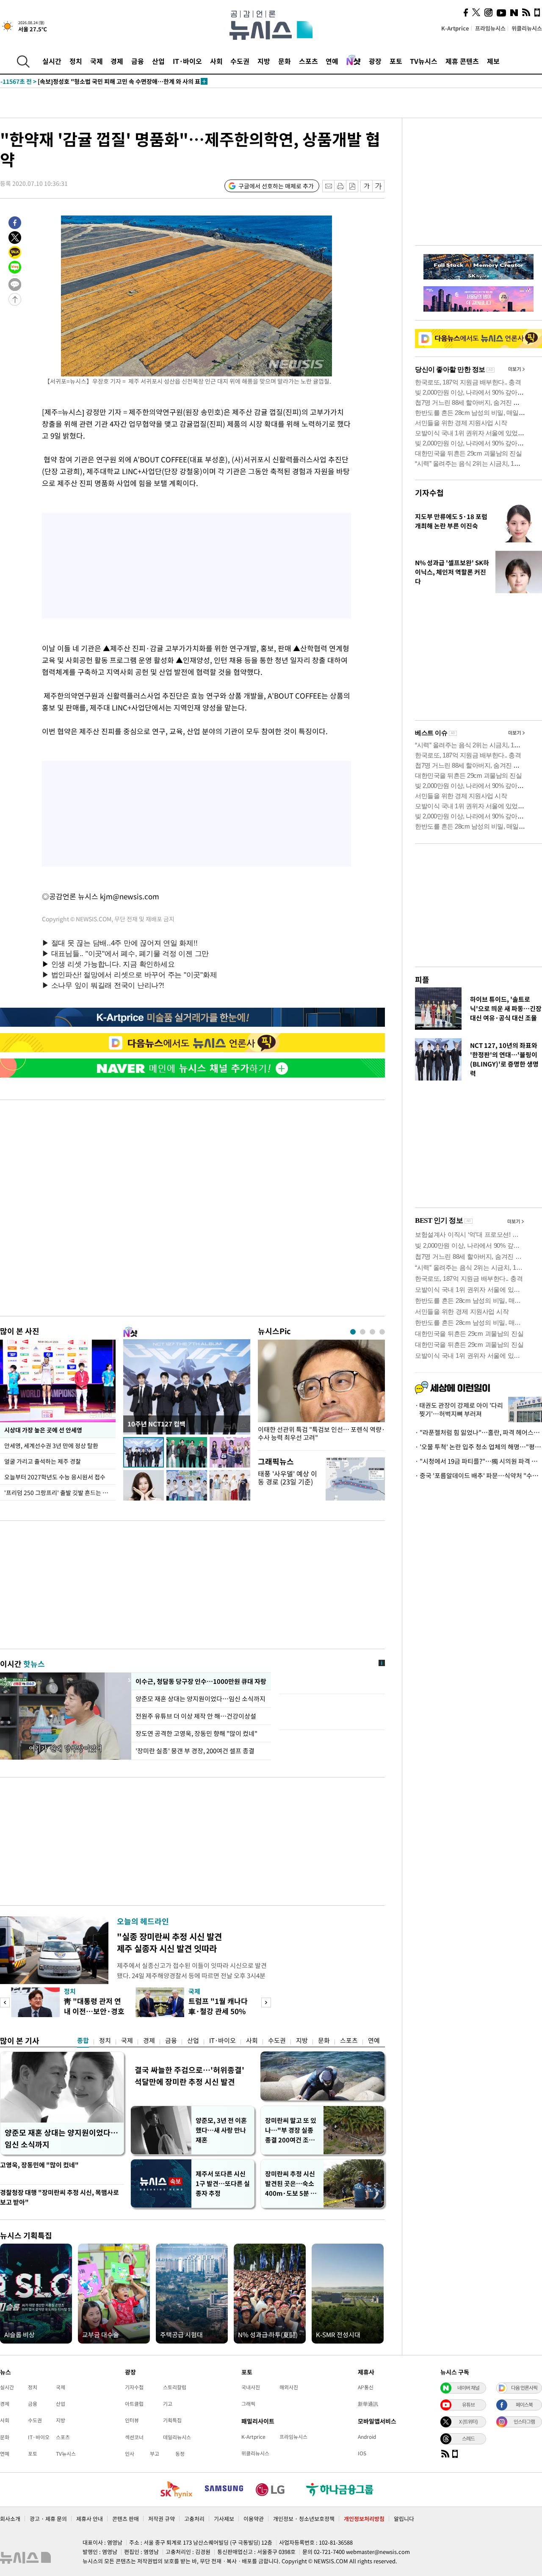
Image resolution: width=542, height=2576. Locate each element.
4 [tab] (382, 1332)
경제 (117, 61)
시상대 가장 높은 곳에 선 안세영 (43, 1430)
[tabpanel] (321, 1393)
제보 (493, 61)
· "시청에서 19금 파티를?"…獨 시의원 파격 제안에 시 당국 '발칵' (478, 1461)
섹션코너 (134, 2437)
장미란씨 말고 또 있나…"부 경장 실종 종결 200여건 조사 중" (291, 2130)
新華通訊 (368, 2404)
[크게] (379, 186)
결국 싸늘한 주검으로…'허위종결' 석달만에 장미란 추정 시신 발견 (189, 2076)
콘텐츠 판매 (126, 2519)
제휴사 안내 (90, 2519)
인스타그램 (524, 2421)
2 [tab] (363, 1332)
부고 (155, 2454)
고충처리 (194, 2519)
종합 (83, 2040)
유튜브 (468, 2405)
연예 (332, 61)
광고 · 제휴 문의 (48, 2519)
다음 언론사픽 (524, 2388)
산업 (158, 61)
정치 (76, 61)
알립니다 (404, 2519)
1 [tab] (353, 1332)
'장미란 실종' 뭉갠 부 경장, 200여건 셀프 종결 (195, 1751)
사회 (216, 61)
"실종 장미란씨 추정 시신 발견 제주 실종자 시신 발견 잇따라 (169, 1942)
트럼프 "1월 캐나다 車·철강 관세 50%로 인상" (218, 2011)
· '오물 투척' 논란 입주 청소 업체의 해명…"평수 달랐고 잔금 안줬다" (478, 1447)
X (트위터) (468, 2421)
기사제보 (224, 2519)
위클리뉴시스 (527, 28)
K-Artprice (455, 28)
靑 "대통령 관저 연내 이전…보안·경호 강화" (94, 2011)
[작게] (366, 186)
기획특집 (172, 2420)
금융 (138, 61)
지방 (264, 61)
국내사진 (251, 2387)
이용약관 (254, 2519)
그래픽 (248, 2404)
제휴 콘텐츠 (462, 61)
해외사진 (289, 2387)
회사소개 (10, 2519)
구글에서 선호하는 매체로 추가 (276, 186)
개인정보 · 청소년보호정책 (304, 2519)
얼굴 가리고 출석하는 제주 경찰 (43, 1461)
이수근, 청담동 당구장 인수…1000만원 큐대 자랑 (201, 1681)
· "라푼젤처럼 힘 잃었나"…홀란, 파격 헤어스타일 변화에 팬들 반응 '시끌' (478, 1432)
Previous (5, 2002)
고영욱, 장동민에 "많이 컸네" (39, 2165)
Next (266, 2002)
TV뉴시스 (424, 61)
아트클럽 (134, 2404)
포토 (396, 61)
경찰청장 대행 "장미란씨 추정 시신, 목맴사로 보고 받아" (59, 2197)
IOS (362, 2453)
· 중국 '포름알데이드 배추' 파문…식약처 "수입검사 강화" (478, 1476)
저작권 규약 (162, 2519)
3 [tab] (372, 1332)
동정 (180, 2454)
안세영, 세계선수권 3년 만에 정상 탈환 (51, 1446)
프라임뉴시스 (490, 28)
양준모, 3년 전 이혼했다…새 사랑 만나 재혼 (221, 2130)
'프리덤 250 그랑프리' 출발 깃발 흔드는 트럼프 (60, 1493)
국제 (97, 61)
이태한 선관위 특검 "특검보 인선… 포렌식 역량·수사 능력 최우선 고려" (321, 1434)
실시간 (52, 61)
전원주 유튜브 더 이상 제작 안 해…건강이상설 (196, 1716)
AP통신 (366, 2387)
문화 (285, 61)
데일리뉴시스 (177, 2437)
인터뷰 (132, 2420)
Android (367, 2437)
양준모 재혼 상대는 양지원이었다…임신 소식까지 (200, 1699)
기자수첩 (429, 493)
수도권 (240, 61)
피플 (422, 980)
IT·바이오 (187, 61)
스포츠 (308, 61)
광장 (375, 61)
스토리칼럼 (175, 2387)
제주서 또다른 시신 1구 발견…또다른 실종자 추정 (223, 2184)
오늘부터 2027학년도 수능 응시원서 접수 (55, 1477)
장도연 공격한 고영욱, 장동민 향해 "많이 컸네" (196, 1733)
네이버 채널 (468, 2388)
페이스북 (524, 2405)
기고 (168, 2404)
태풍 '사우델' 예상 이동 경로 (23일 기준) (288, 1477)
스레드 (468, 2438)
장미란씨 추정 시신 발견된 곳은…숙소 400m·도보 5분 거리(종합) (291, 2184)
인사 (130, 2454)
